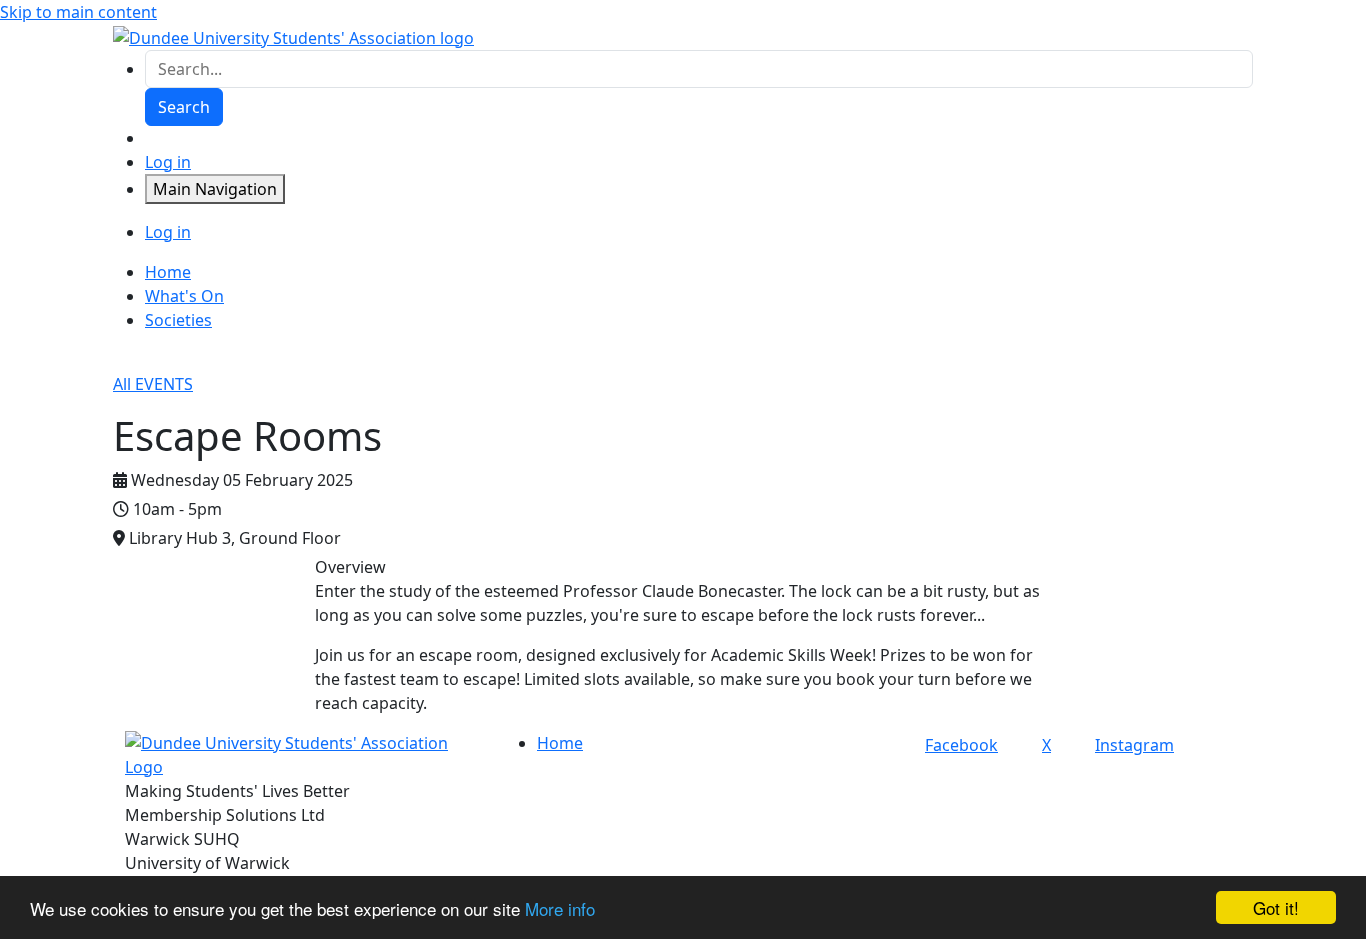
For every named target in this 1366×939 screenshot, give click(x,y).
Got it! (1276, 907)
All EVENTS (153, 384)
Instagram (1134, 745)
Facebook (961, 745)
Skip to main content (78, 12)
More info (560, 908)
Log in (168, 162)
